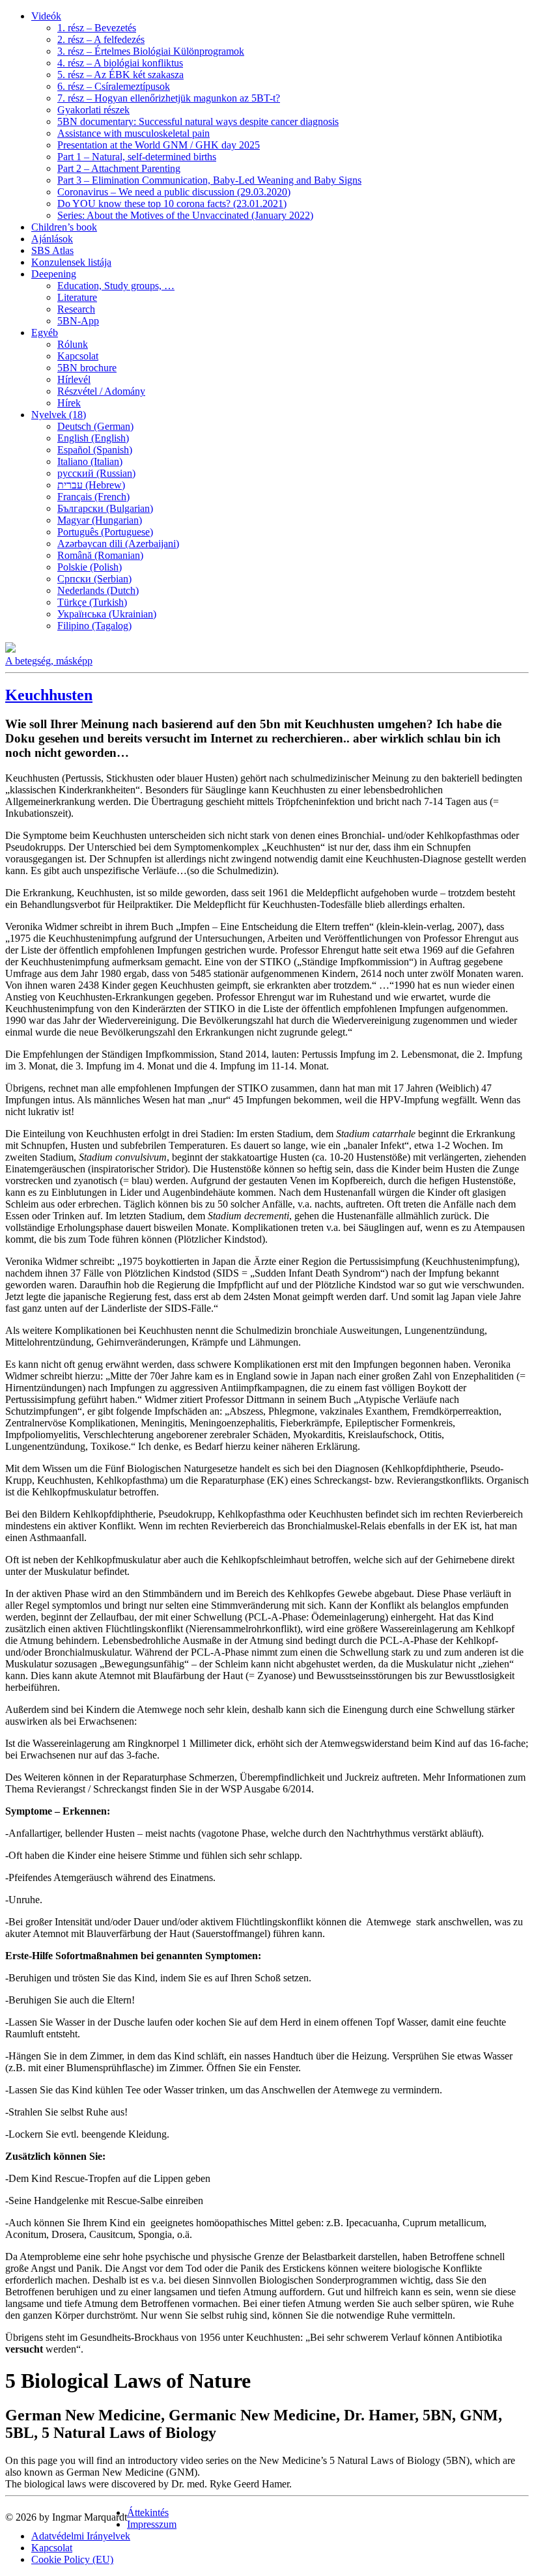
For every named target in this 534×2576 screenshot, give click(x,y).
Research (76, 309)
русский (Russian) (96, 473)
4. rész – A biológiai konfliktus (120, 63)
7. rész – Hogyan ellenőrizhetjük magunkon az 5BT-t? (169, 98)
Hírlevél (74, 379)
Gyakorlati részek (93, 110)
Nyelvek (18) (59, 415)
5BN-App (78, 321)
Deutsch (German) (95, 426)
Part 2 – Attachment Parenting (119, 168)
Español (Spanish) (95, 450)
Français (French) (93, 497)
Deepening (54, 274)
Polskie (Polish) (90, 567)
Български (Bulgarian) (105, 508)
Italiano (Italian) (90, 461)
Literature (77, 297)
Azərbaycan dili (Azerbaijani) (118, 544)
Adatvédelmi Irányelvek (81, 2536)
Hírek (69, 403)
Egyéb (45, 333)
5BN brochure (87, 368)
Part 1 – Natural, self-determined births (137, 157)
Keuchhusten (49, 695)
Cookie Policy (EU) (72, 2559)
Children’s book (64, 227)
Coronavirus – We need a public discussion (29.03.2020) (174, 192)
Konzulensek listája (71, 262)
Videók (46, 16)
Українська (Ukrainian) (107, 614)
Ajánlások (52, 239)
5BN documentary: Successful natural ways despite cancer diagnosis (198, 121)
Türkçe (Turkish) (92, 602)
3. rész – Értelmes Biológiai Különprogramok (151, 51)
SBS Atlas (52, 250)
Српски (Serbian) (94, 579)
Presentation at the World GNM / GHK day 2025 (159, 145)
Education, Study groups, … (116, 286)
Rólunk (73, 344)
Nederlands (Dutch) (98, 590)
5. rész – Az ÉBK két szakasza (120, 75)
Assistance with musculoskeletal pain (133, 133)
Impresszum (152, 2524)
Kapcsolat (78, 356)
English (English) (93, 438)
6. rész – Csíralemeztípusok (114, 86)
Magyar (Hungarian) (100, 520)
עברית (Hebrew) (91, 485)
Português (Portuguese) (105, 532)
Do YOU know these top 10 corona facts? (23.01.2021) (172, 204)
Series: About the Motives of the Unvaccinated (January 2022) (185, 215)
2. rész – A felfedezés (101, 39)
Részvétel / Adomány (101, 391)
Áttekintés (148, 2512)
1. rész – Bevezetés (97, 28)
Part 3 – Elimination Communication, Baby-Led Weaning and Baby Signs (209, 180)
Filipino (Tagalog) (94, 626)
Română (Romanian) (100, 555)
